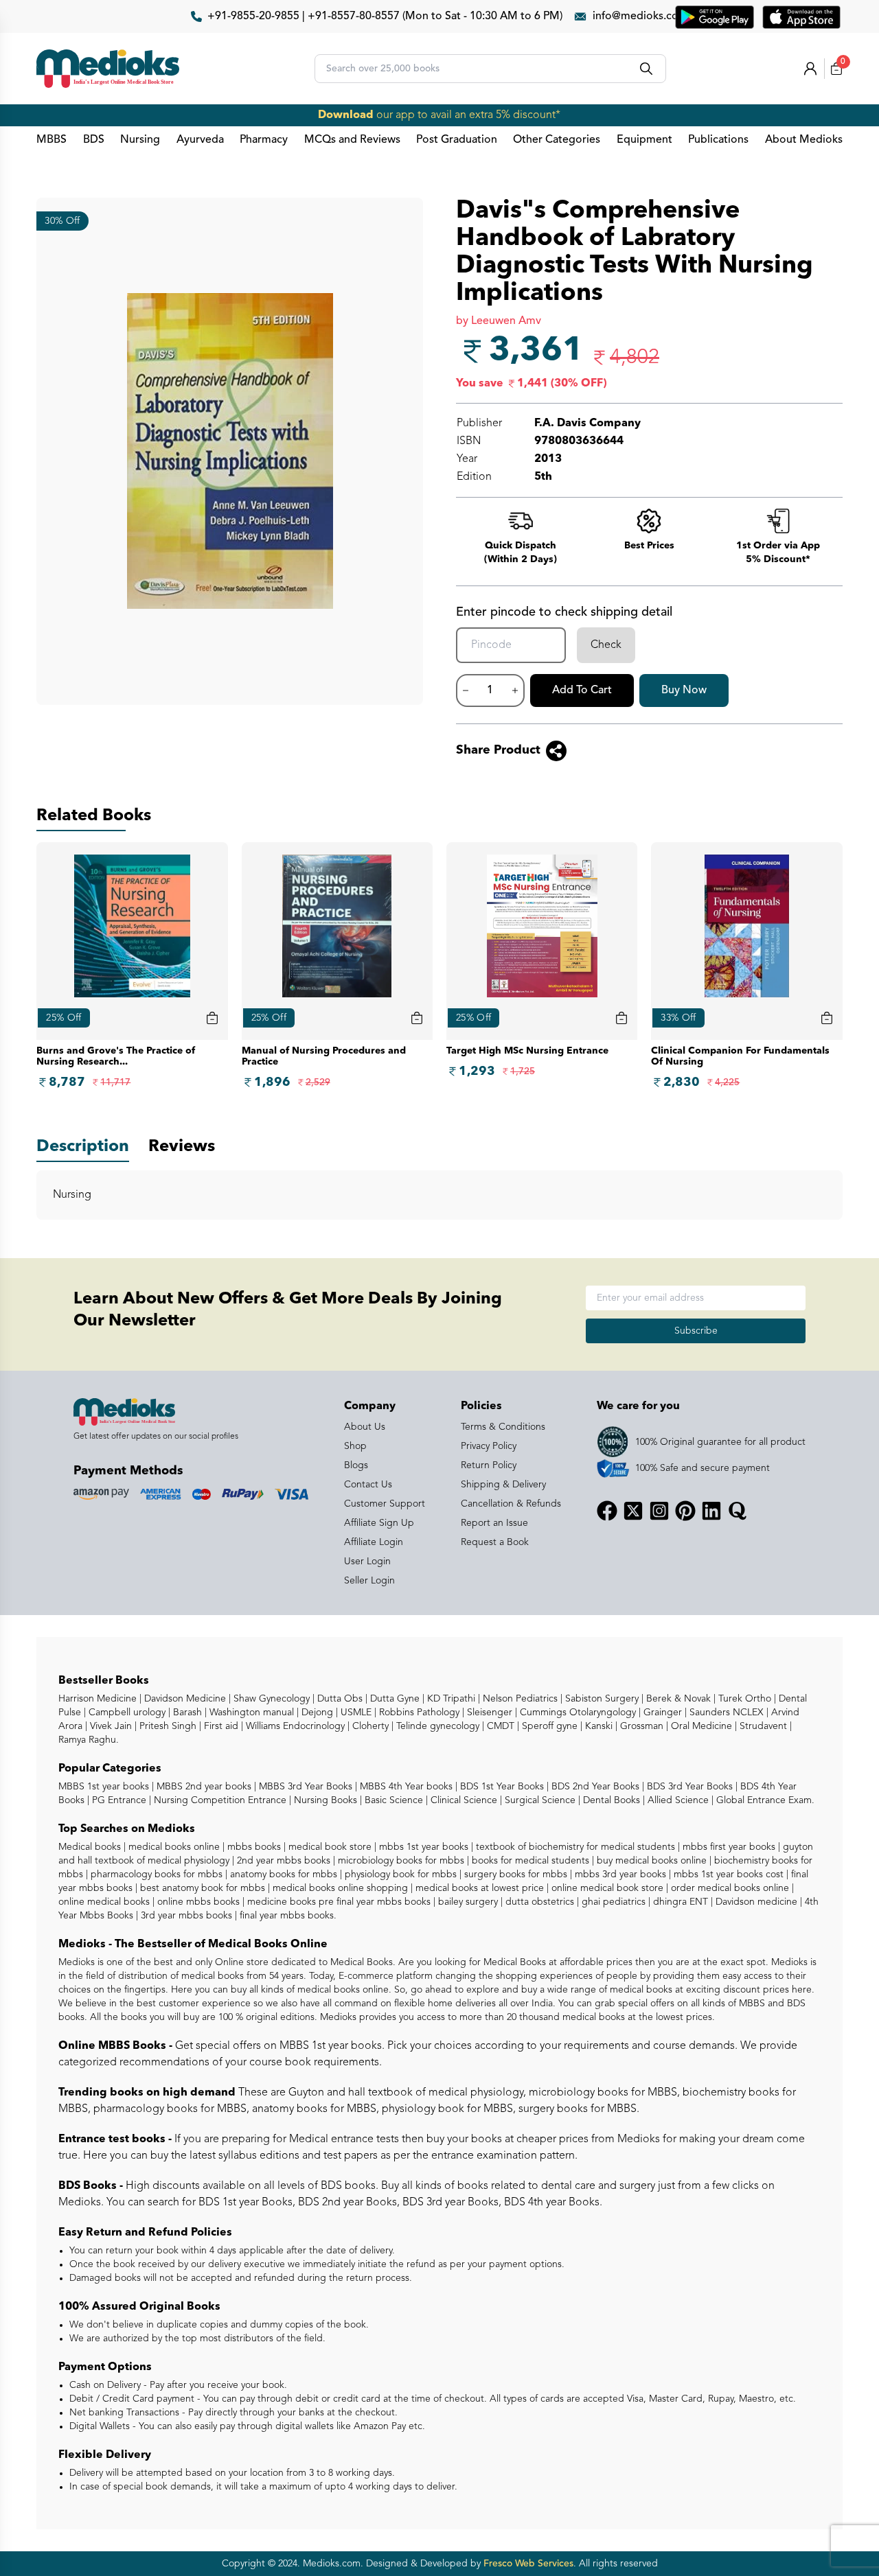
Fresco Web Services (528, 2564)
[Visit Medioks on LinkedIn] (711, 1511)
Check (606, 645)
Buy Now (684, 691)
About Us (365, 1427)
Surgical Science (539, 1800)
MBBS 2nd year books (203, 1787)
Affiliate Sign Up (379, 1523)
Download (346, 115)
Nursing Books (324, 1800)
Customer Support (385, 1504)
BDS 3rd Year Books (688, 1787)
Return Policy (489, 1465)
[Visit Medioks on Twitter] (633, 1511)
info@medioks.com (640, 16)
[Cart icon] (212, 1018)
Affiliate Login (374, 1542)
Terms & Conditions (503, 1427)
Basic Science (392, 1800)
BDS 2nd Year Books (594, 1787)
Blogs (356, 1465)
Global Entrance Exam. (764, 1800)
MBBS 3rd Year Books (304, 1787)
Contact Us (368, 1485)
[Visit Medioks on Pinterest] (685, 1511)
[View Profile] (810, 69)
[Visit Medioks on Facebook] (607, 1511)
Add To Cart (582, 691)
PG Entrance (118, 1800)
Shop (355, 1446)
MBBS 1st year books (105, 1787)
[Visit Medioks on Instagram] (659, 1511)
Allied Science (677, 1800)
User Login (367, 1562)
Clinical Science (463, 1800)
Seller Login (369, 1581)
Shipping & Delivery (503, 1485)
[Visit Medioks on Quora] (738, 1511)
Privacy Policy (489, 1446)
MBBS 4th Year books (405, 1787)
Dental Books (610, 1800)
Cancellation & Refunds (511, 1504)
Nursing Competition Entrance (219, 1800)
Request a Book (495, 1542)
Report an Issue (494, 1523)
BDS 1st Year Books (501, 1787)
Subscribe (696, 1331)
